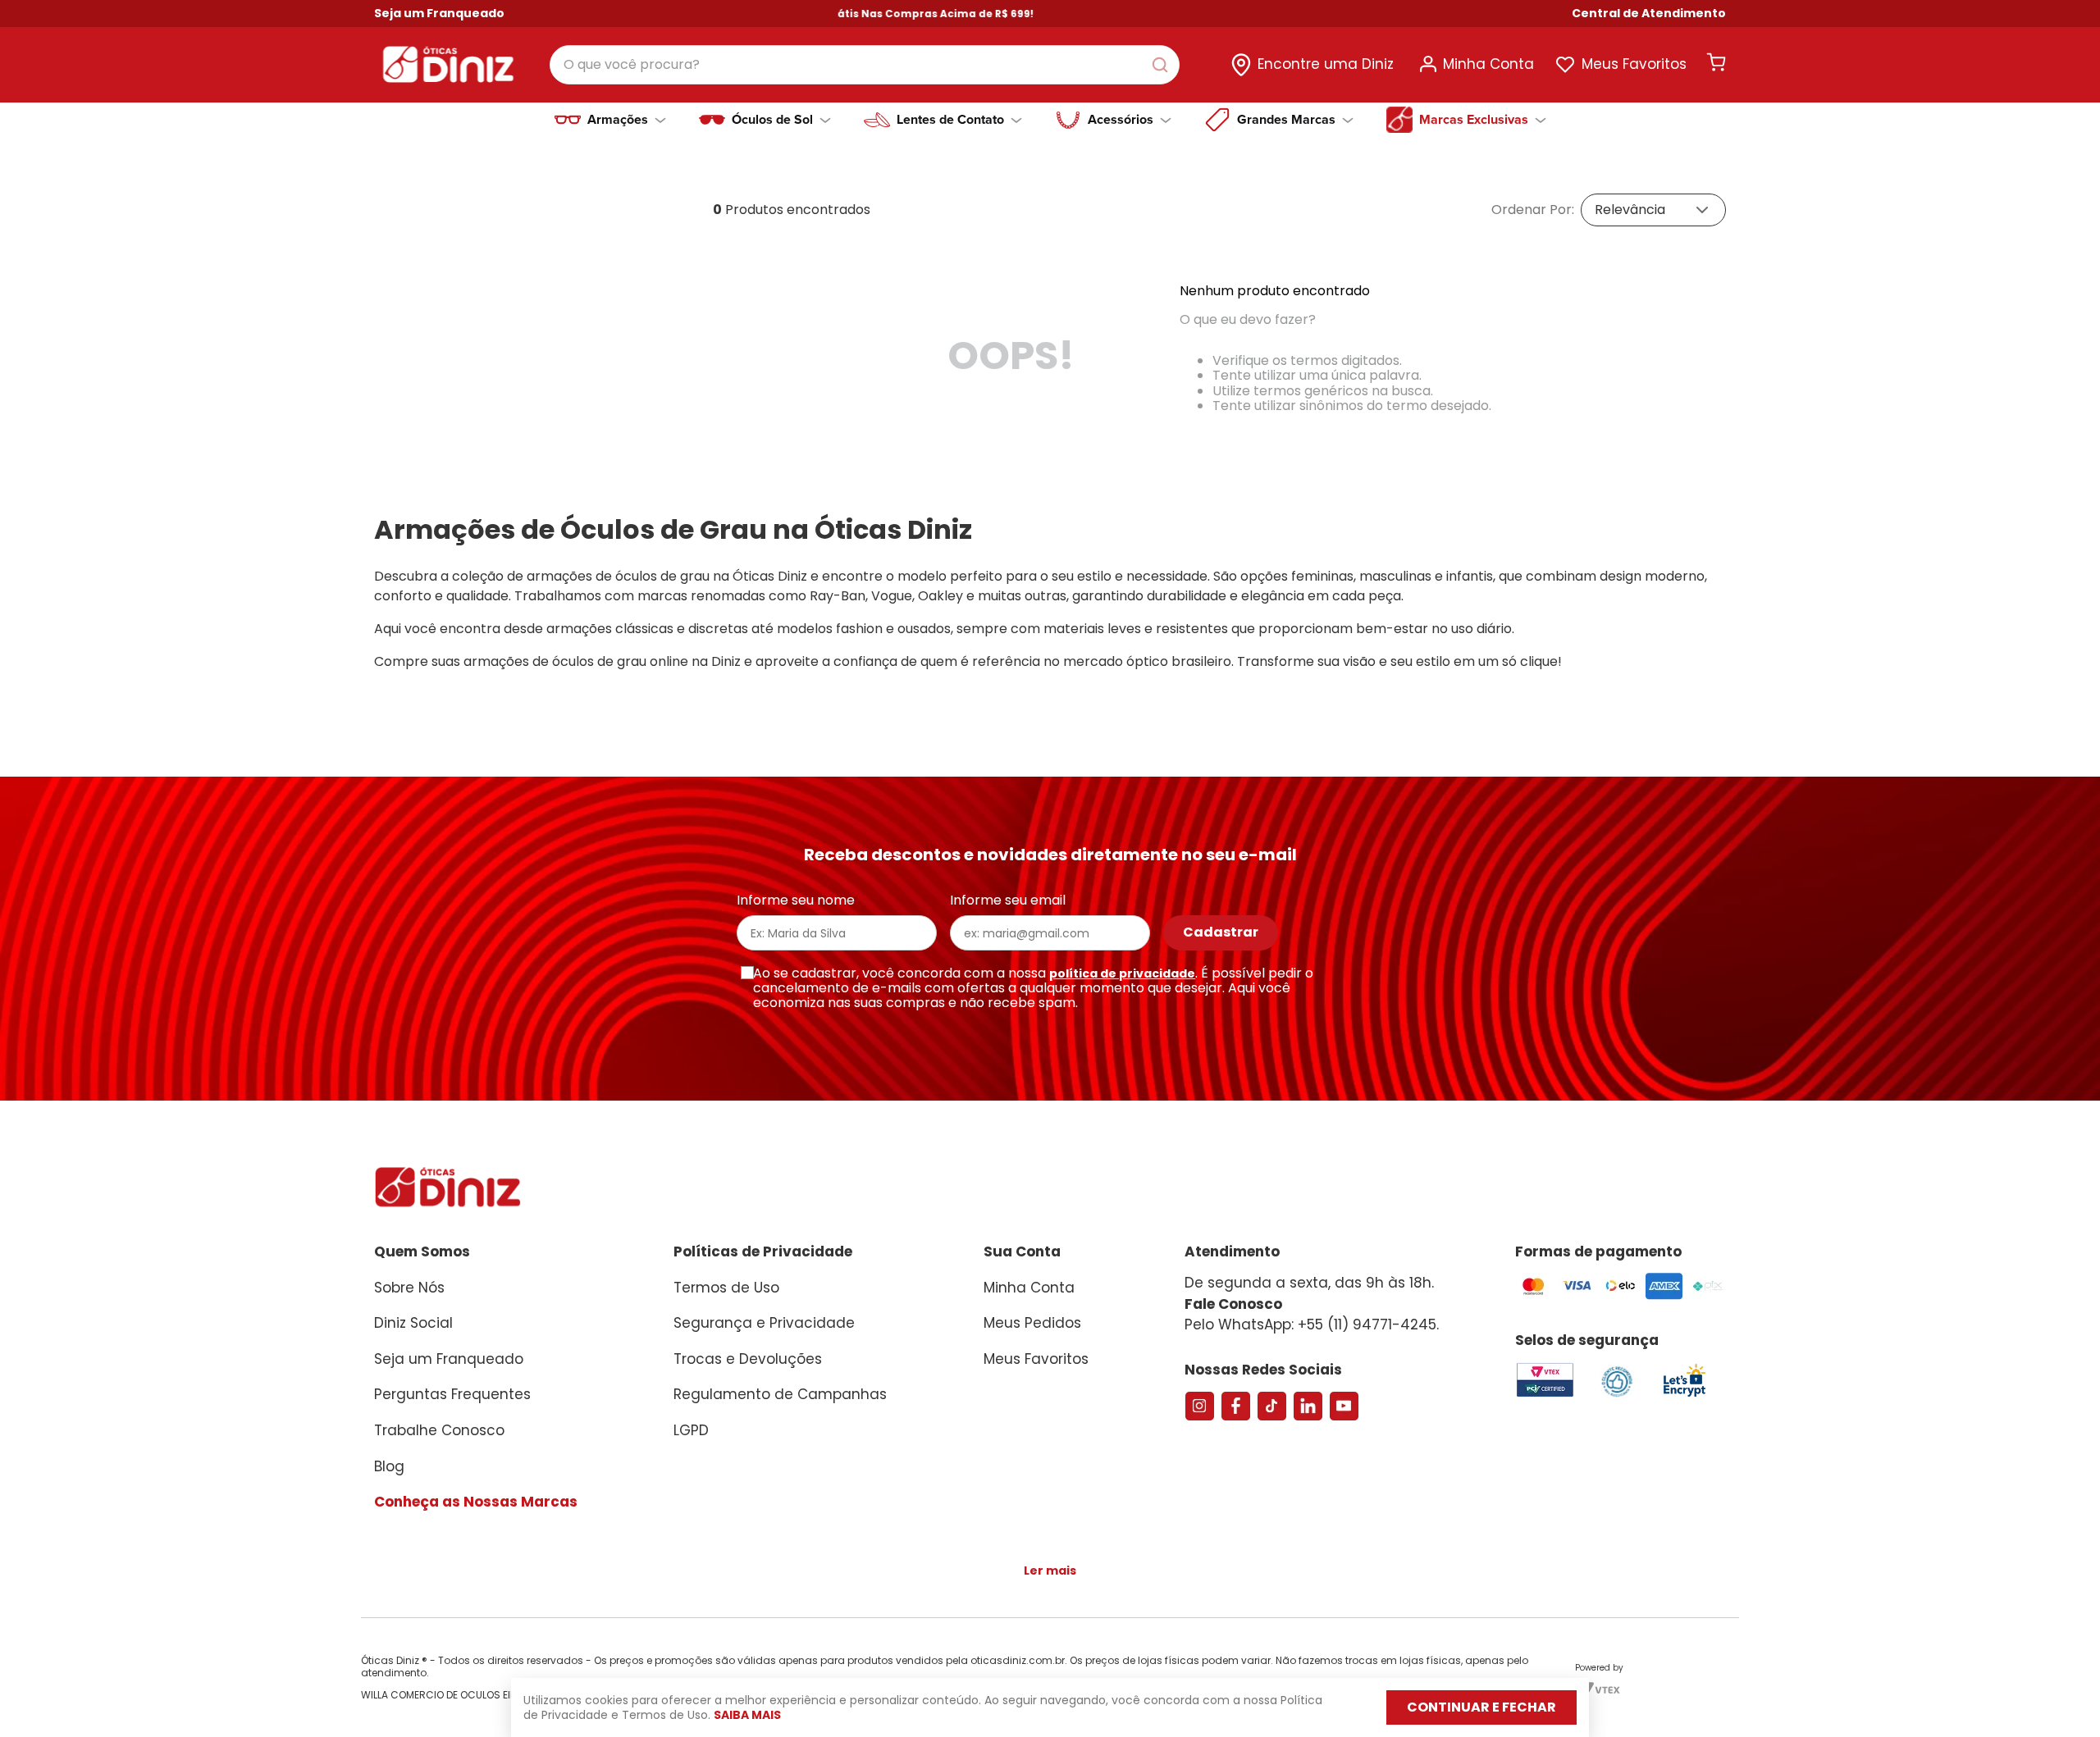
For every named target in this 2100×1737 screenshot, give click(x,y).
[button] (1649, 14)
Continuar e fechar (1481, 1707)
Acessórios (1121, 120)
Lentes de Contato (950, 120)
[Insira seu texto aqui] (1684, 1395)
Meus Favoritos (1634, 64)
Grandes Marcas (1286, 120)
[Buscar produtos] (1163, 65)
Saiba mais (747, 1715)
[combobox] (865, 65)
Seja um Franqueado (439, 13)
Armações (618, 120)
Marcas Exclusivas (1474, 120)
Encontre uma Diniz (1326, 64)
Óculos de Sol (772, 120)
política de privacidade (1122, 973)
